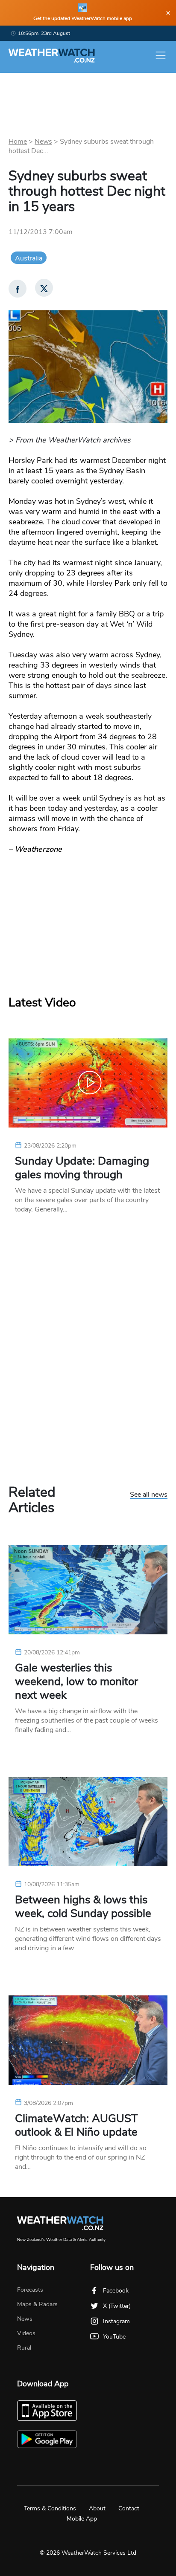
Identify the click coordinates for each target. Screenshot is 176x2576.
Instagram (116, 2321)
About (97, 2508)
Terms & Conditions (50, 2508)
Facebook (116, 2291)
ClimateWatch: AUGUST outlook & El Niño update (76, 2125)
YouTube (114, 2337)
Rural (24, 2348)
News (43, 142)
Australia (29, 258)
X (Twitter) (117, 2306)
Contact (129, 2508)
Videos (26, 2333)
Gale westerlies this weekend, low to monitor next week (76, 1682)
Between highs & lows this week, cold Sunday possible (83, 1907)
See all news (149, 1495)
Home (18, 142)
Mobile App (82, 2519)
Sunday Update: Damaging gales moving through (82, 1168)
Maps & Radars (37, 2304)
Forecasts (30, 2290)
